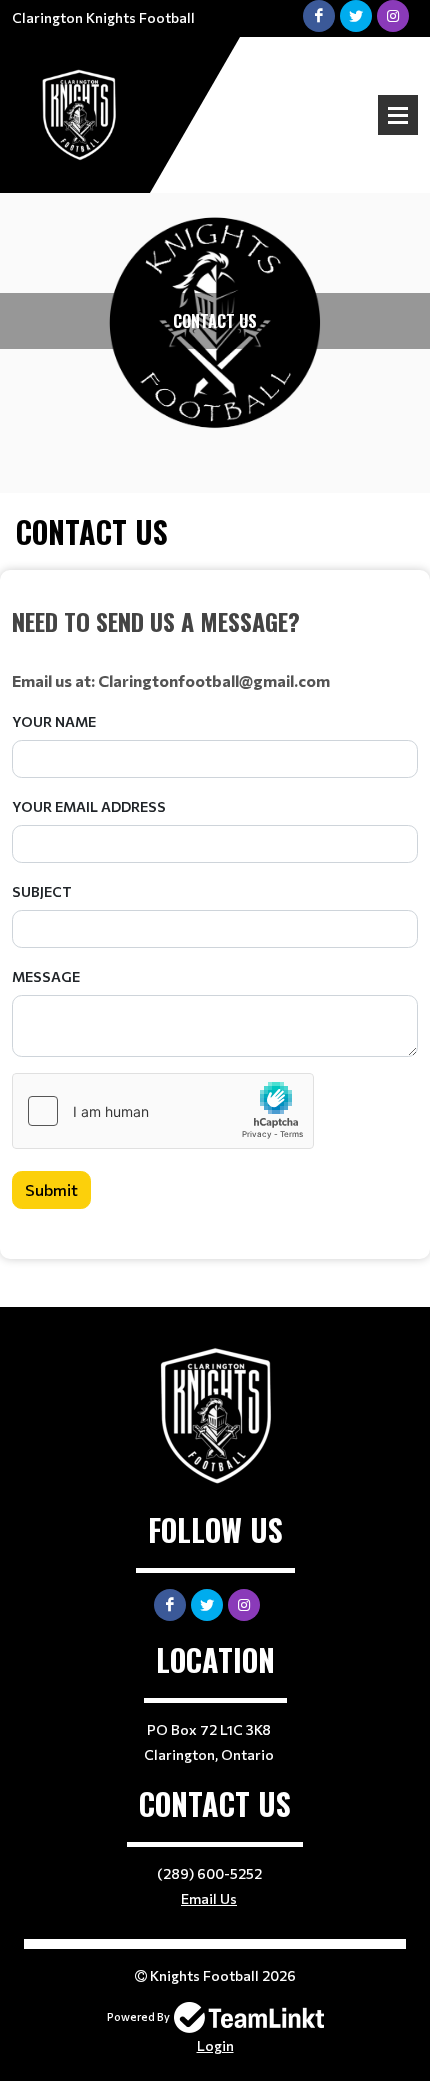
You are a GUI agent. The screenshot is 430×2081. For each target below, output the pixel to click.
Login (215, 2045)
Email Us (209, 1898)
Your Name (54, 721)
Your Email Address (89, 806)
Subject (42, 891)
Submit (51, 1189)
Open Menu (398, 115)
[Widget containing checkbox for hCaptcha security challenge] (163, 1111)
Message (46, 976)
